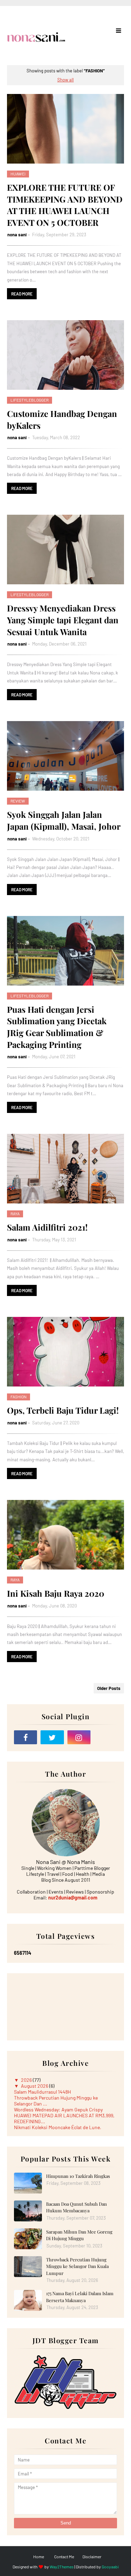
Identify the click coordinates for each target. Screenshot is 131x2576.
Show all (65, 80)
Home (39, 2557)
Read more (22, 294)
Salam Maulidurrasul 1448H (42, 2092)
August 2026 (35, 2086)
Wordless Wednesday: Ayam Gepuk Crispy (58, 2109)
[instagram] (79, 1737)
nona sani (17, 235)
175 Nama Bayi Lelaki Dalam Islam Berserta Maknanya (80, 2297)
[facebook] (26, 1737)
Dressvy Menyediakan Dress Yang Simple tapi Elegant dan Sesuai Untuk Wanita (63, 620)
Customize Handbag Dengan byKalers (62, 419)
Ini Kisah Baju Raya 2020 (56, 1593)
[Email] (105, 1737)
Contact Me (64, 2557)
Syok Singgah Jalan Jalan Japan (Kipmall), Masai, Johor (64, 820)
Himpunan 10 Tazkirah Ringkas (78, 2176)
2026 (27, 2080)
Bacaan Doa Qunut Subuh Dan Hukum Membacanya (77, 2207)
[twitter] (52, 1737)
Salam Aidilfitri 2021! (47, 1227)
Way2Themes (62, 2567)
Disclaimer (92, 2557)
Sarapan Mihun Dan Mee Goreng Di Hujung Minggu (79, 2235)
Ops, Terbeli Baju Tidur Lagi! (63, 1410)
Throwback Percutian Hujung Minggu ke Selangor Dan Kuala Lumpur (77, 2266)
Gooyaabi (110, 2567)
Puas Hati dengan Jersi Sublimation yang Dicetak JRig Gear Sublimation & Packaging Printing (57, 1027)
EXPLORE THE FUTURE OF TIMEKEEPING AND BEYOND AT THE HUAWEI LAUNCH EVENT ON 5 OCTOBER (65, 205)
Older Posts (109, 1688)
